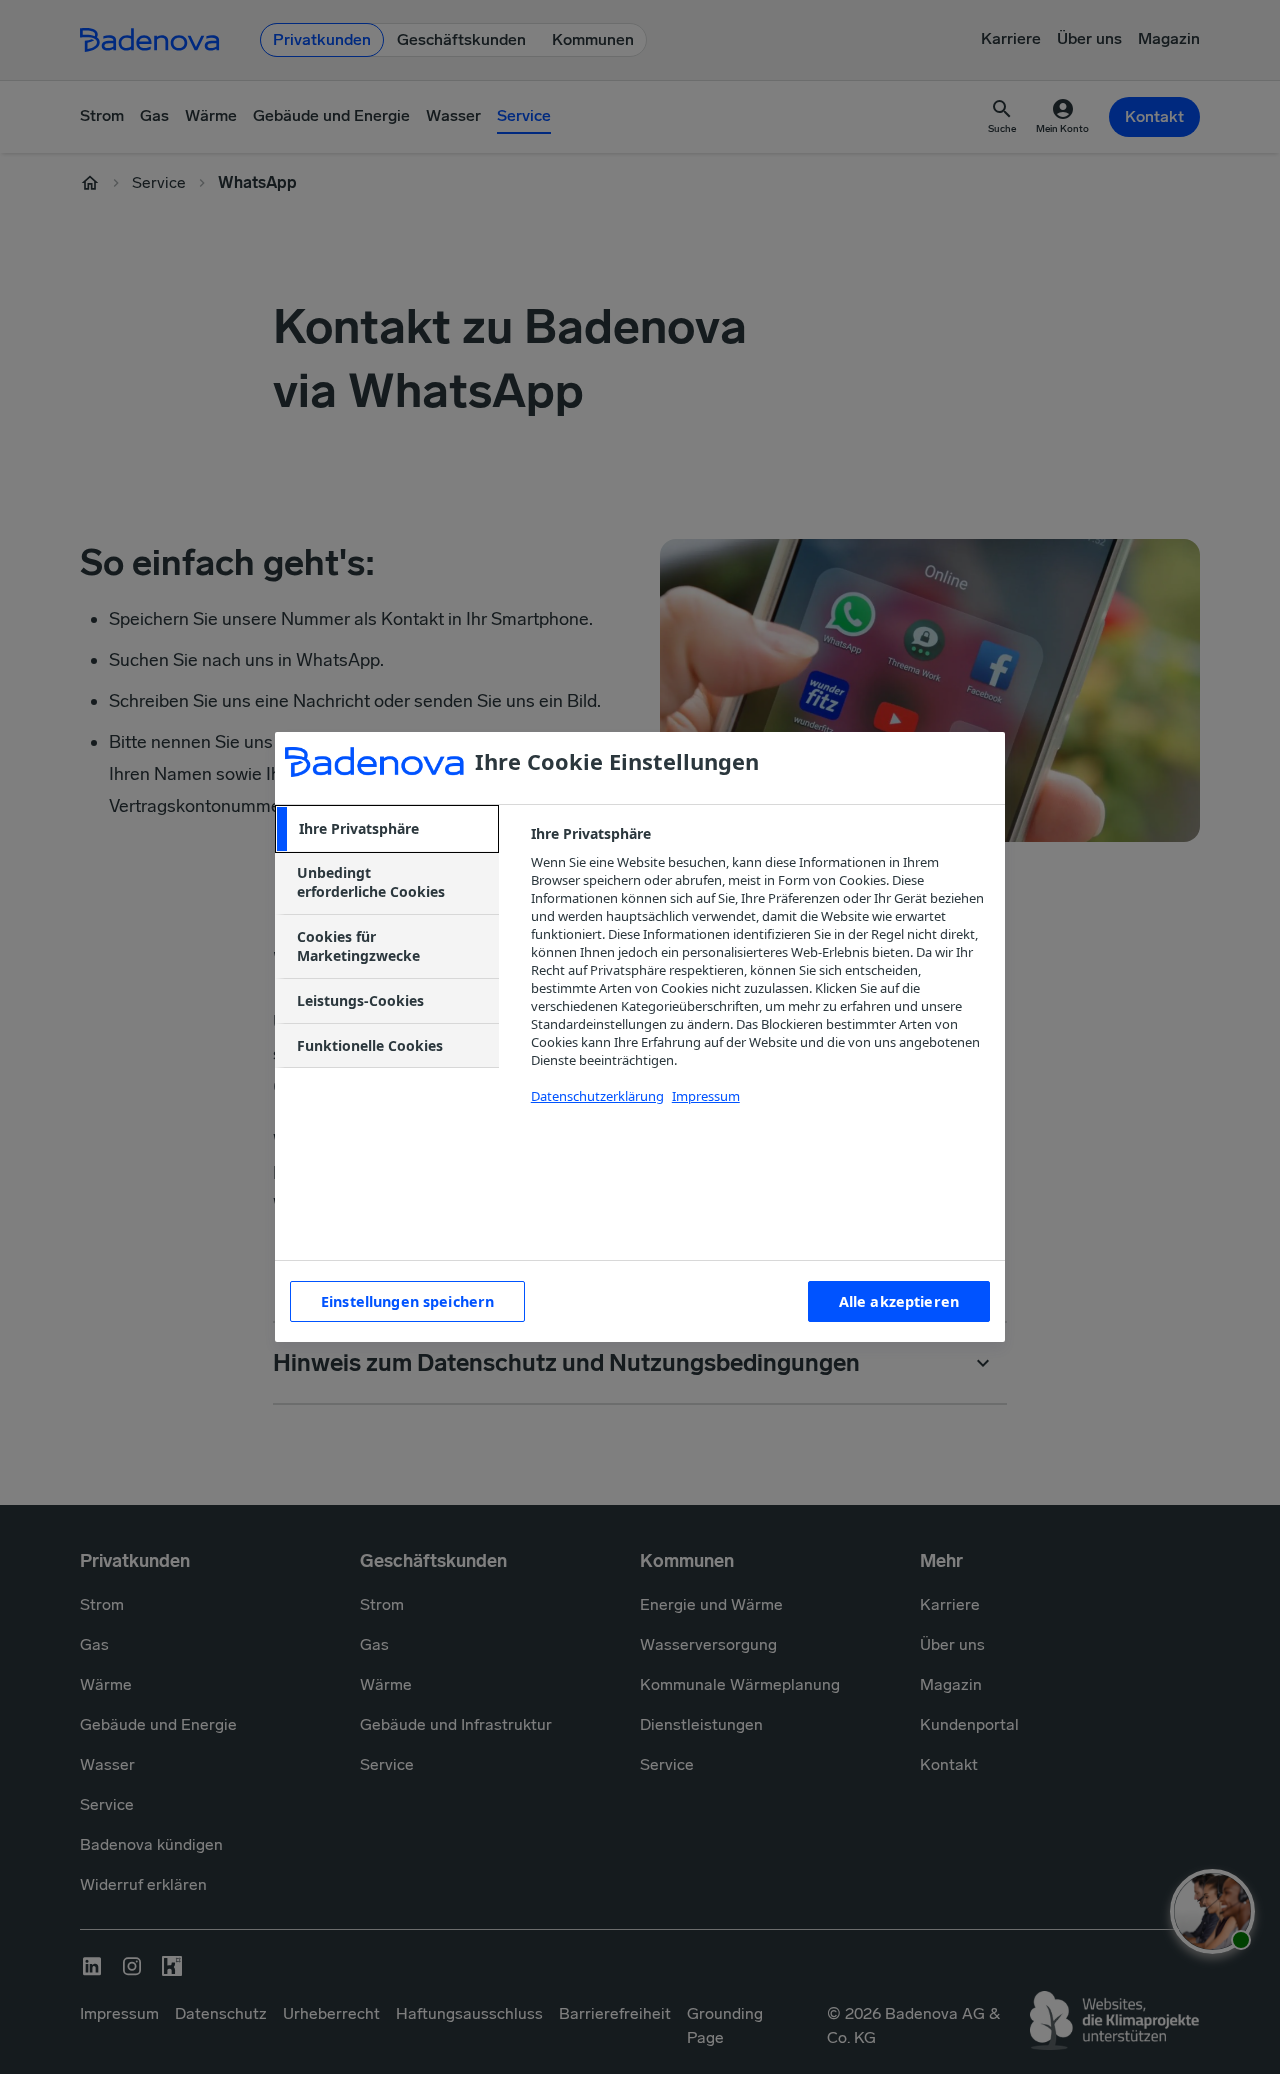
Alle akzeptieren (899, 1301)
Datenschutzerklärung (597, 1096)
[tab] (387, 829)
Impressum (706, 1096)
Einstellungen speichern (407, 1301)
